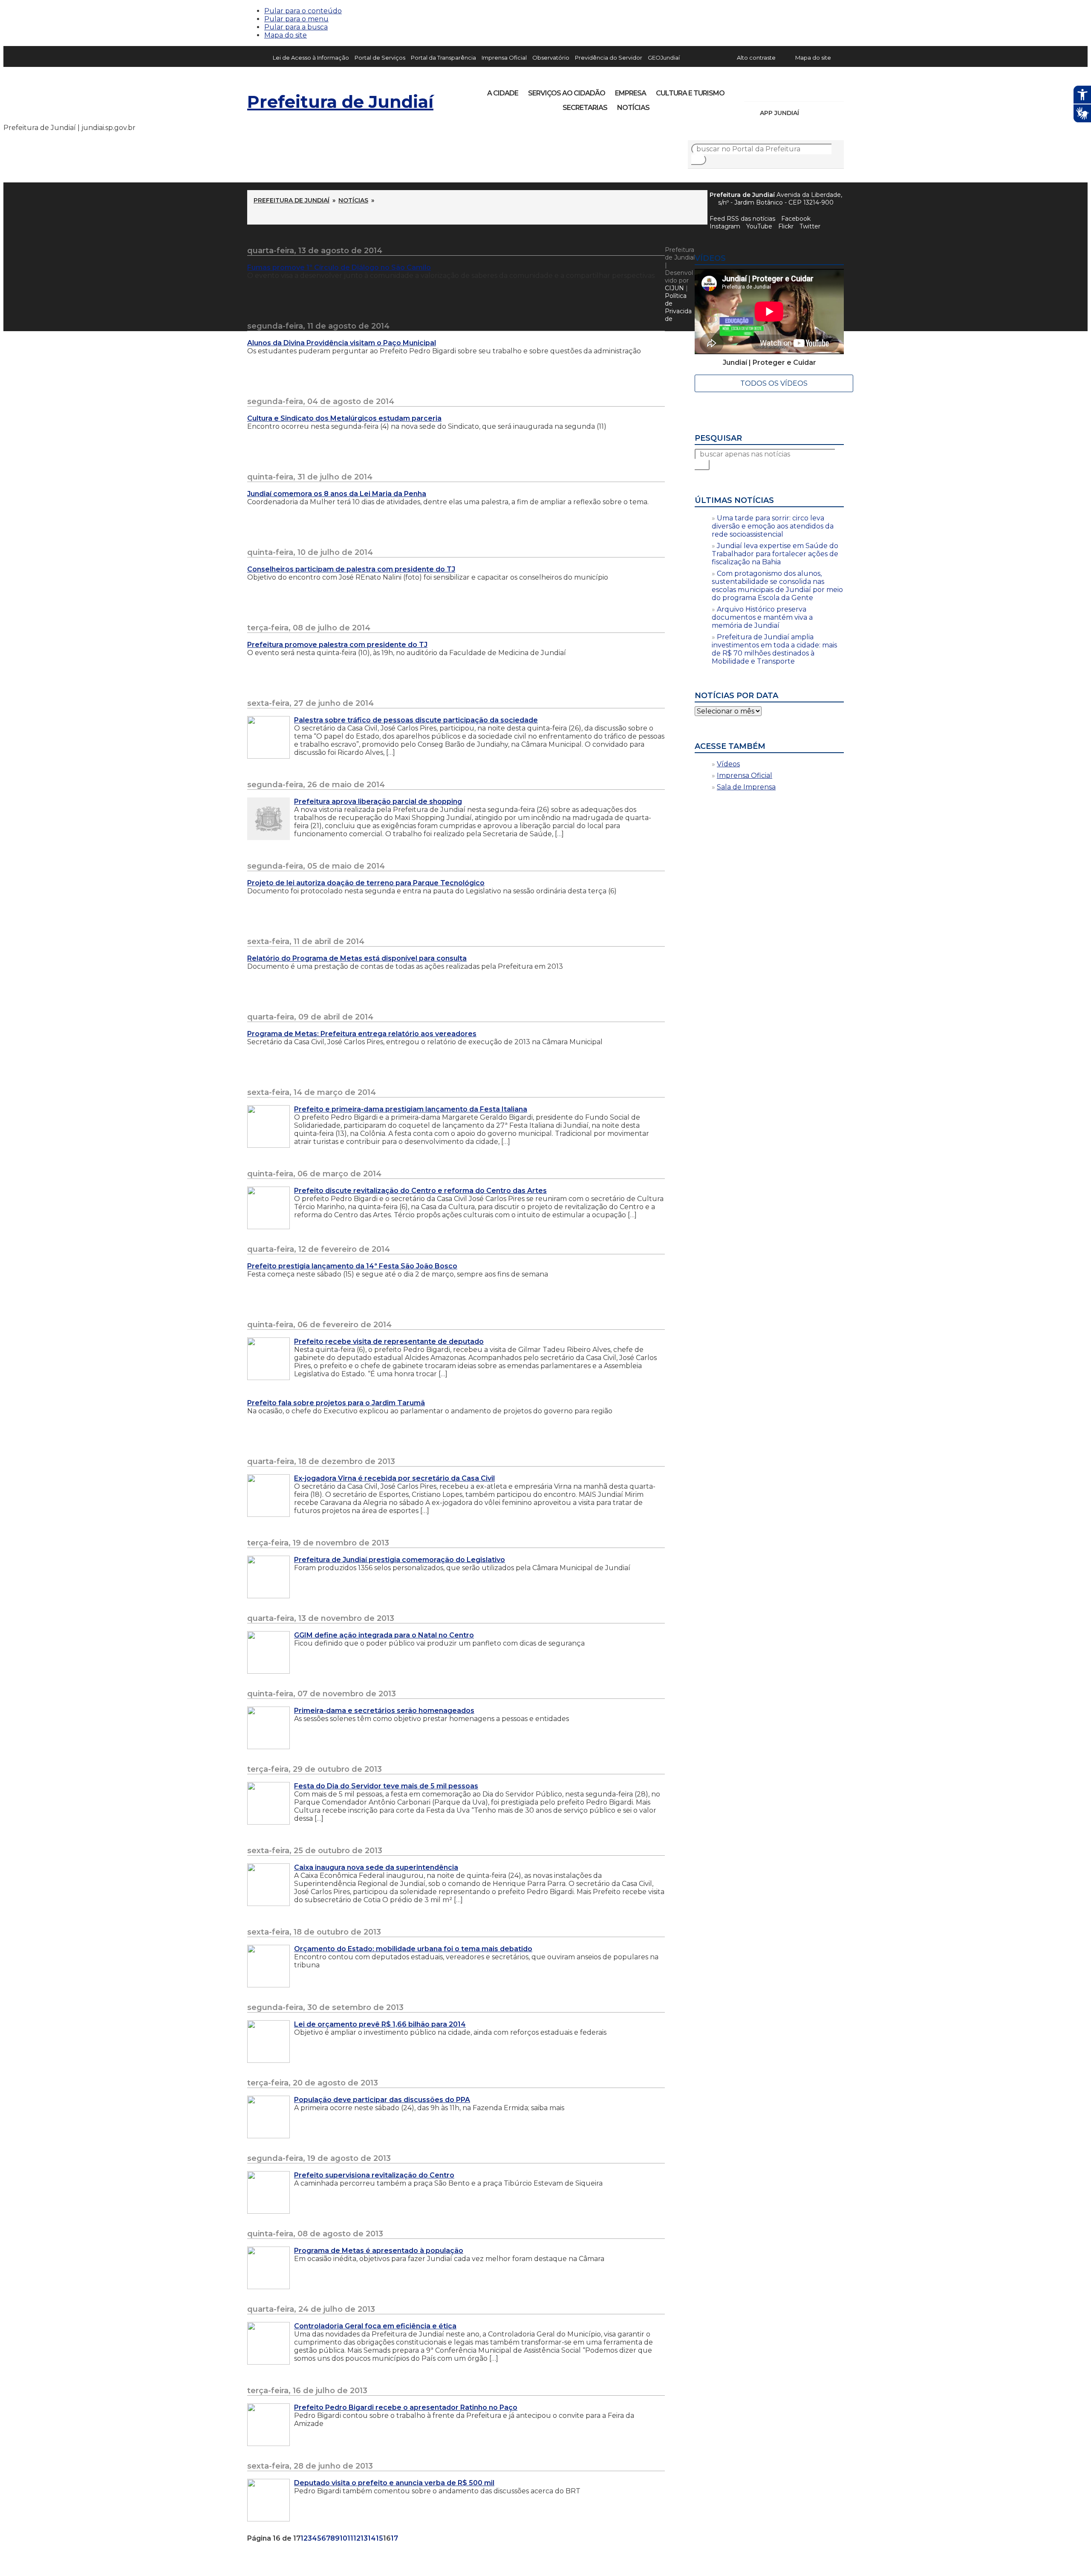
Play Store (823, 113)
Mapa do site (286, 35)
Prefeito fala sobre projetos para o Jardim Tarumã (336, 1403)
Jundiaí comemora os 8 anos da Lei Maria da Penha (337, 494)
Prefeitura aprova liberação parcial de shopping (378, 801)
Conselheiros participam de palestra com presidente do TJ (351, 569)
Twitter (810, 226)
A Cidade (503, 93)
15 (380, 2538)
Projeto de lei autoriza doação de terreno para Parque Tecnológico (366, 883)
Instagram (766, 90)
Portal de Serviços (380, 58)
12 (357, 2538)
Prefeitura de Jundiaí (340, 102)
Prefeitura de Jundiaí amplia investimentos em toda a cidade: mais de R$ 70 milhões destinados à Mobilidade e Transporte (774, 649)
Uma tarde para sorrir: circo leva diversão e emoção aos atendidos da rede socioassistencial (773, 526)
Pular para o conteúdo (303, 11)
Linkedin (810, 90)
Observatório (551, 58)
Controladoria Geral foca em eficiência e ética (375, 2326)
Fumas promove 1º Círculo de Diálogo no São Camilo (339, 267)
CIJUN (674, 288)
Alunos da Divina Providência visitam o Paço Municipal (342, 343)
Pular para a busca (296, 27)
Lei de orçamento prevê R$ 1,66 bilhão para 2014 (380, 2024)
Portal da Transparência (443, 58)
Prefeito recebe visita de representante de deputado (389, 1341)
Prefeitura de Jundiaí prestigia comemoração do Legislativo (400, 1560)
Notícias (633, 108)
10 (343, 2538)
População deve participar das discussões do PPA (382, 2100)
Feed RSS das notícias (742, 219)
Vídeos (728, 764)
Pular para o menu (296, 19)
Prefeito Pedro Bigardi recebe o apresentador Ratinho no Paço (406, 2407)
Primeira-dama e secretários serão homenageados (384, 1711)
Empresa (631, 93)
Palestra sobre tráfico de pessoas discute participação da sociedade (416, 720)
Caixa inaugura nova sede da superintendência (376, 1867)
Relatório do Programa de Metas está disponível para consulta (357, 958)
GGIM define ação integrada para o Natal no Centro (384, 1635)
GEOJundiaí (664, 58)
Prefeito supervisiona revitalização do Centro (374, 2175)
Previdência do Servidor (609, 58)
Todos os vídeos (774, 383)
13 (364, 2538)
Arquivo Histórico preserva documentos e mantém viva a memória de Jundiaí (762, 617)
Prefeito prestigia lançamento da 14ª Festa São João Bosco (352, 1266)
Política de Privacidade (678, 307)
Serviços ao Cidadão (567, 93)
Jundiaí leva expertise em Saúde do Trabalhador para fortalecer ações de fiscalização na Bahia (775, 554)
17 (394, 2538)
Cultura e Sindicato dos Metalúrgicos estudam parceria (344, 418)
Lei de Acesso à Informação (311, 58)
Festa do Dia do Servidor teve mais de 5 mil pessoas (386, 1786)
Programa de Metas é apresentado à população (379, 2251)
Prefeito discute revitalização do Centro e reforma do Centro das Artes (420, 1191)
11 (350, 2538)
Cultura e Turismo (690, 93)
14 (372, 2538)
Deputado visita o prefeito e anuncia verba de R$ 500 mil (394, 2483)
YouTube (795, 90)
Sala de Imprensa (746, 787)
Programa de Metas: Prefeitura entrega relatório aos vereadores (362, 1034)
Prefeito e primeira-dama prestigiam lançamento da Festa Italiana (411, 1109)
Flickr (824, 90)
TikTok (781, 90)
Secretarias (585, 108)
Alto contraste (756, 58)
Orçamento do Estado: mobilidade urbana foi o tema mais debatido (413, 1949)
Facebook (796, 219)
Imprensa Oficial (504, 58)
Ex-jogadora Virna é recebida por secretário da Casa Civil (394, 1478)
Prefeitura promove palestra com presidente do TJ (337, 645)
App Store (808, 113)
